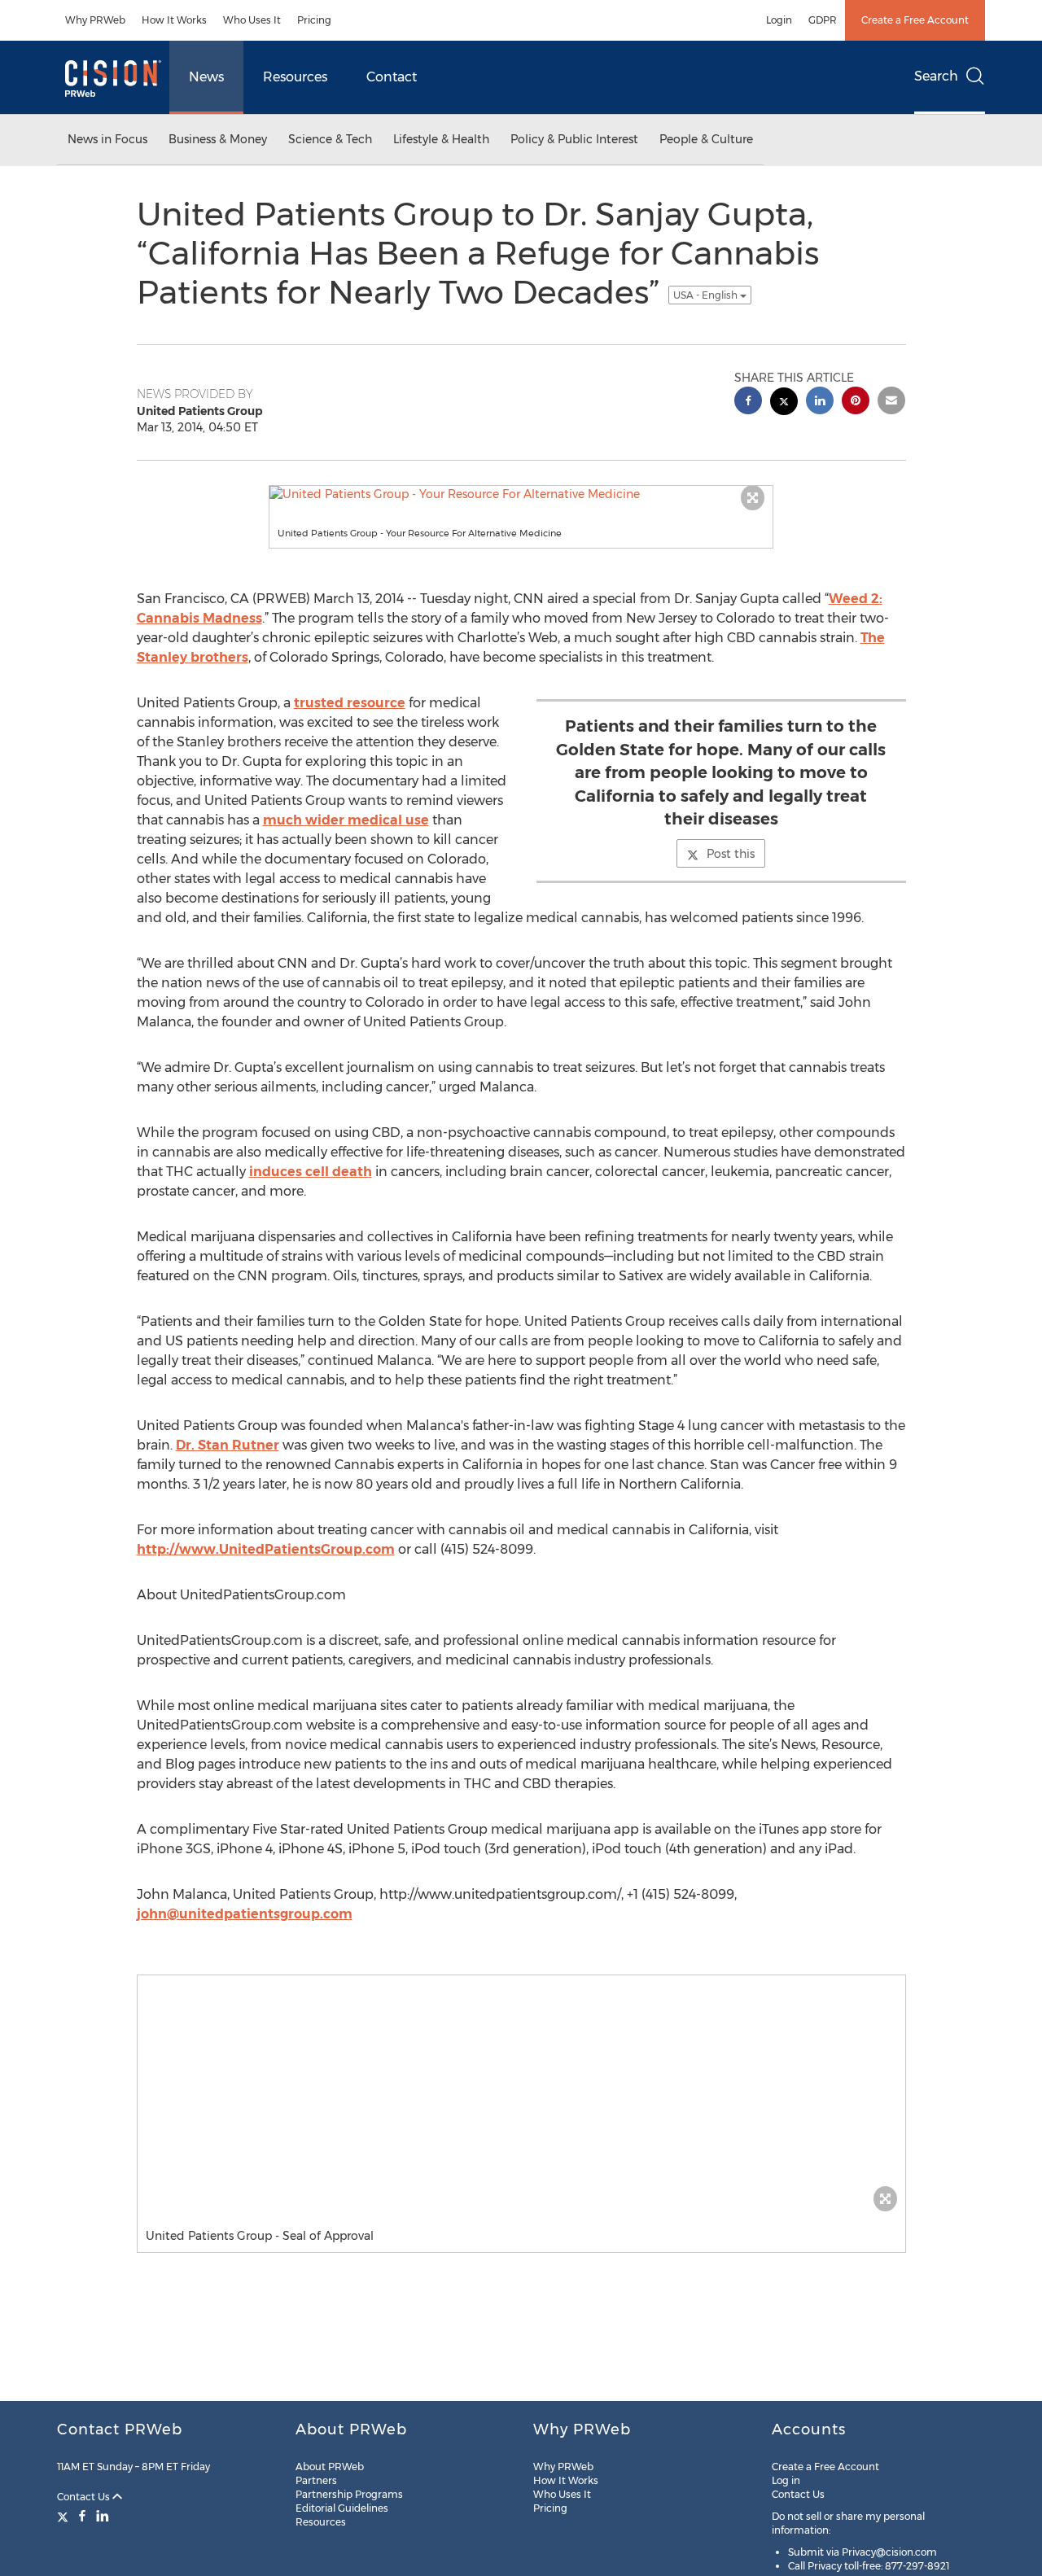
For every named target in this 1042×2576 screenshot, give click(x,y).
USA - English (707, 295)
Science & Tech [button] (330, 139)
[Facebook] (82, 2516)
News (206, 77)
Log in (786, 2480)
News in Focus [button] (107, 139)
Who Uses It (252, 20)
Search (936, 76)
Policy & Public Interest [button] (574, 139)
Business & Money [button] (218, 139)
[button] (521, 494)
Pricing (314, 20)
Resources (295, 77)
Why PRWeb (95, 20)
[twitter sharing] (784, 403)
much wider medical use (346, 820)
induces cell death (311, 1172)
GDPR (823, 20)
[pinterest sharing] (856, 402)
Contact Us (85, 2497)
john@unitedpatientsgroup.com (245, 1914)
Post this (731, 854)
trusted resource (350, 703)
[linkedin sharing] (820, 402)
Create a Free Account (915, 20)
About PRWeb (330, 2467)
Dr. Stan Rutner (228, 1445)
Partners (316, 2480)
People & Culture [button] (706, 139)
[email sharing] (891, 402)
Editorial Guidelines (342, 2508)
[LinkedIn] (103, 2516)
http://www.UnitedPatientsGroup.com (266, 1549)
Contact (392, 77)
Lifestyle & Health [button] (441, 139)
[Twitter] (65, 2516)
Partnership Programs (349, 2494)
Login (779, 20)
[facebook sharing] (748, 402)
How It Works (174, 20)
